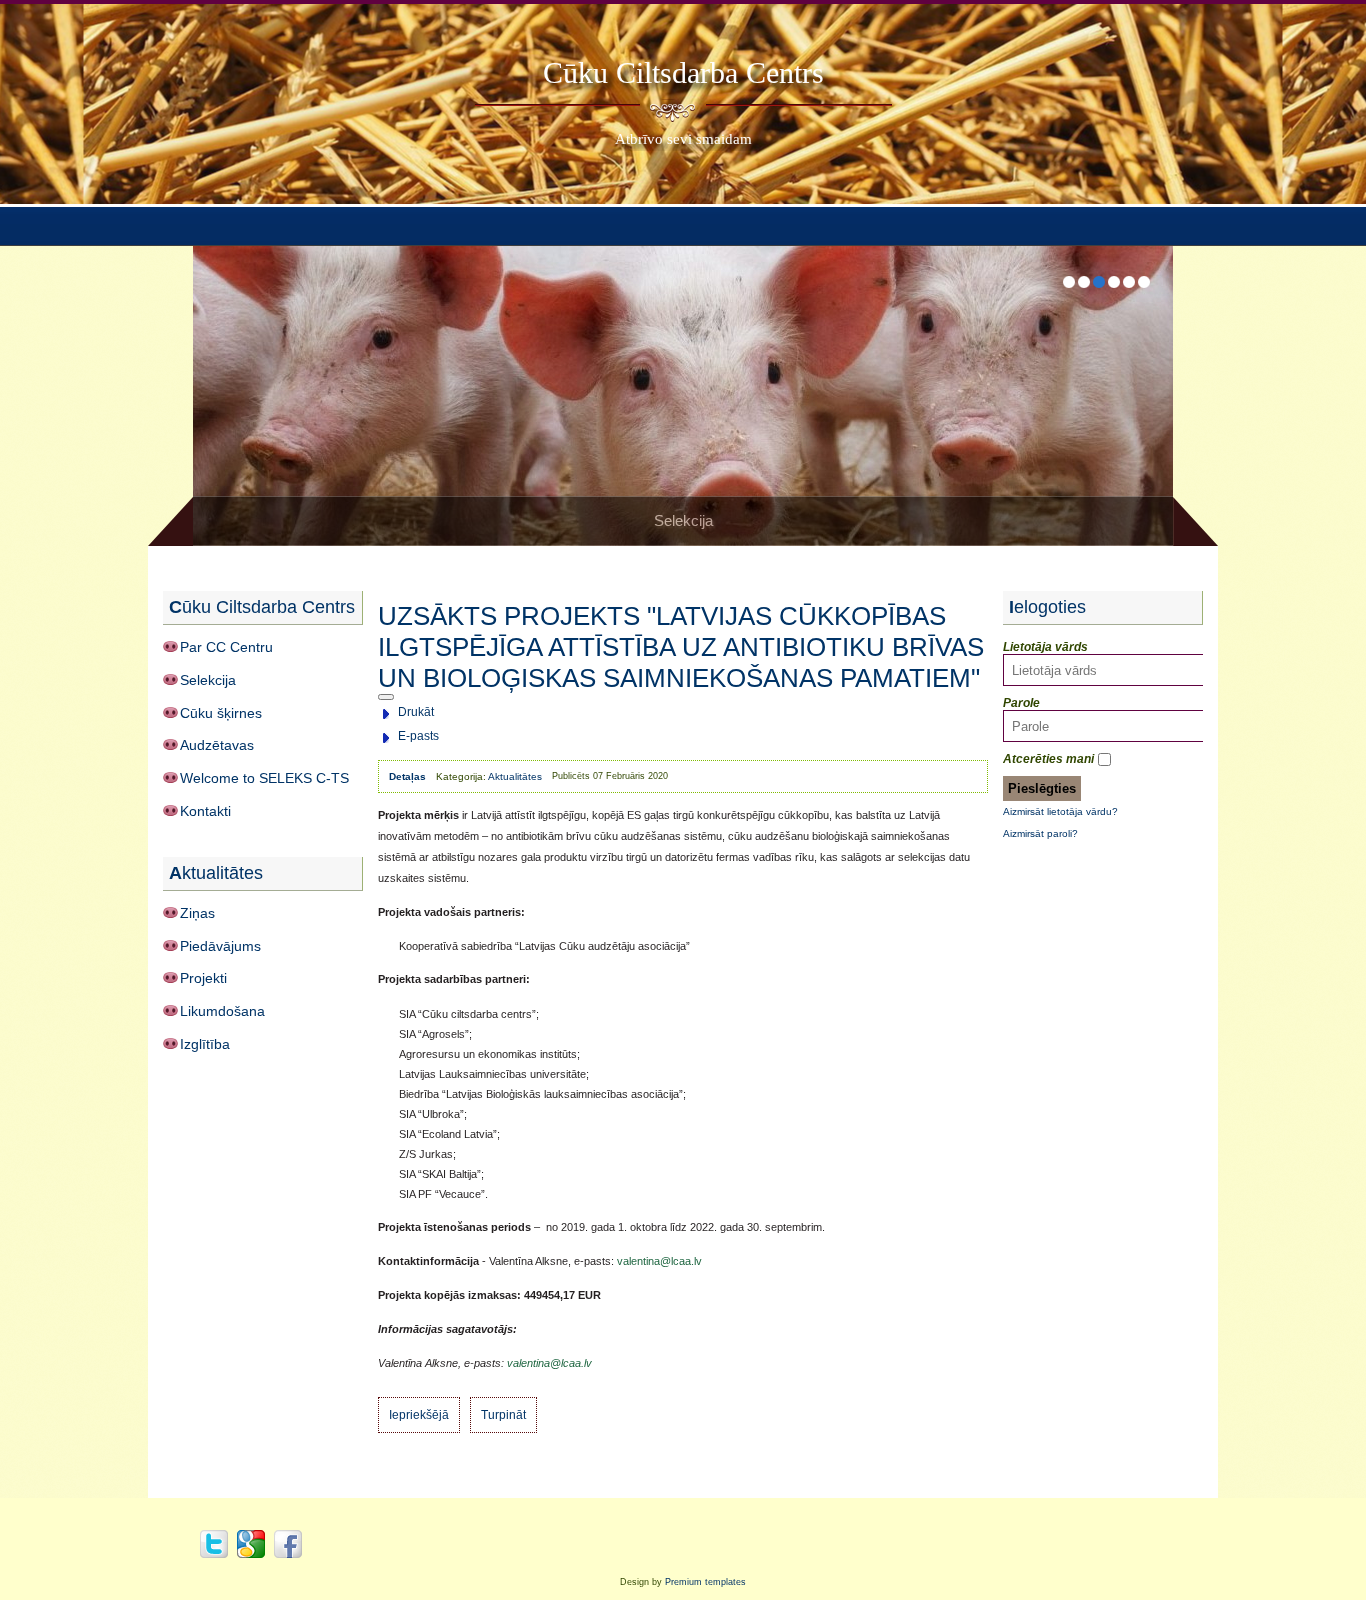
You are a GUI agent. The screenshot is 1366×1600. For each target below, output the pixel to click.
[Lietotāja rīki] (386, 697)
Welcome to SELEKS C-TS (264, 778)
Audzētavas (217, 745)
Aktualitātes (515, 776)
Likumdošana (222, 1011)
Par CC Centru (226, 647)
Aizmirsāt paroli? (1040, 833)
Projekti (203, 978)
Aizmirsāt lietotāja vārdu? (1060, 811)
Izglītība (205, 1044)
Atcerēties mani (1048, 759)
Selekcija (208, 680)
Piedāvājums (220, 946)
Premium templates (705, 1582)
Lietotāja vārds (1045, 647)
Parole (1021, 703)
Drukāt (416, 712)
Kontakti (205, 811)
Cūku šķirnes (221, 713)
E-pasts (418, 736)
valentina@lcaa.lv (659, 1261)
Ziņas (197, 913)
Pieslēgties (1042, 788)
